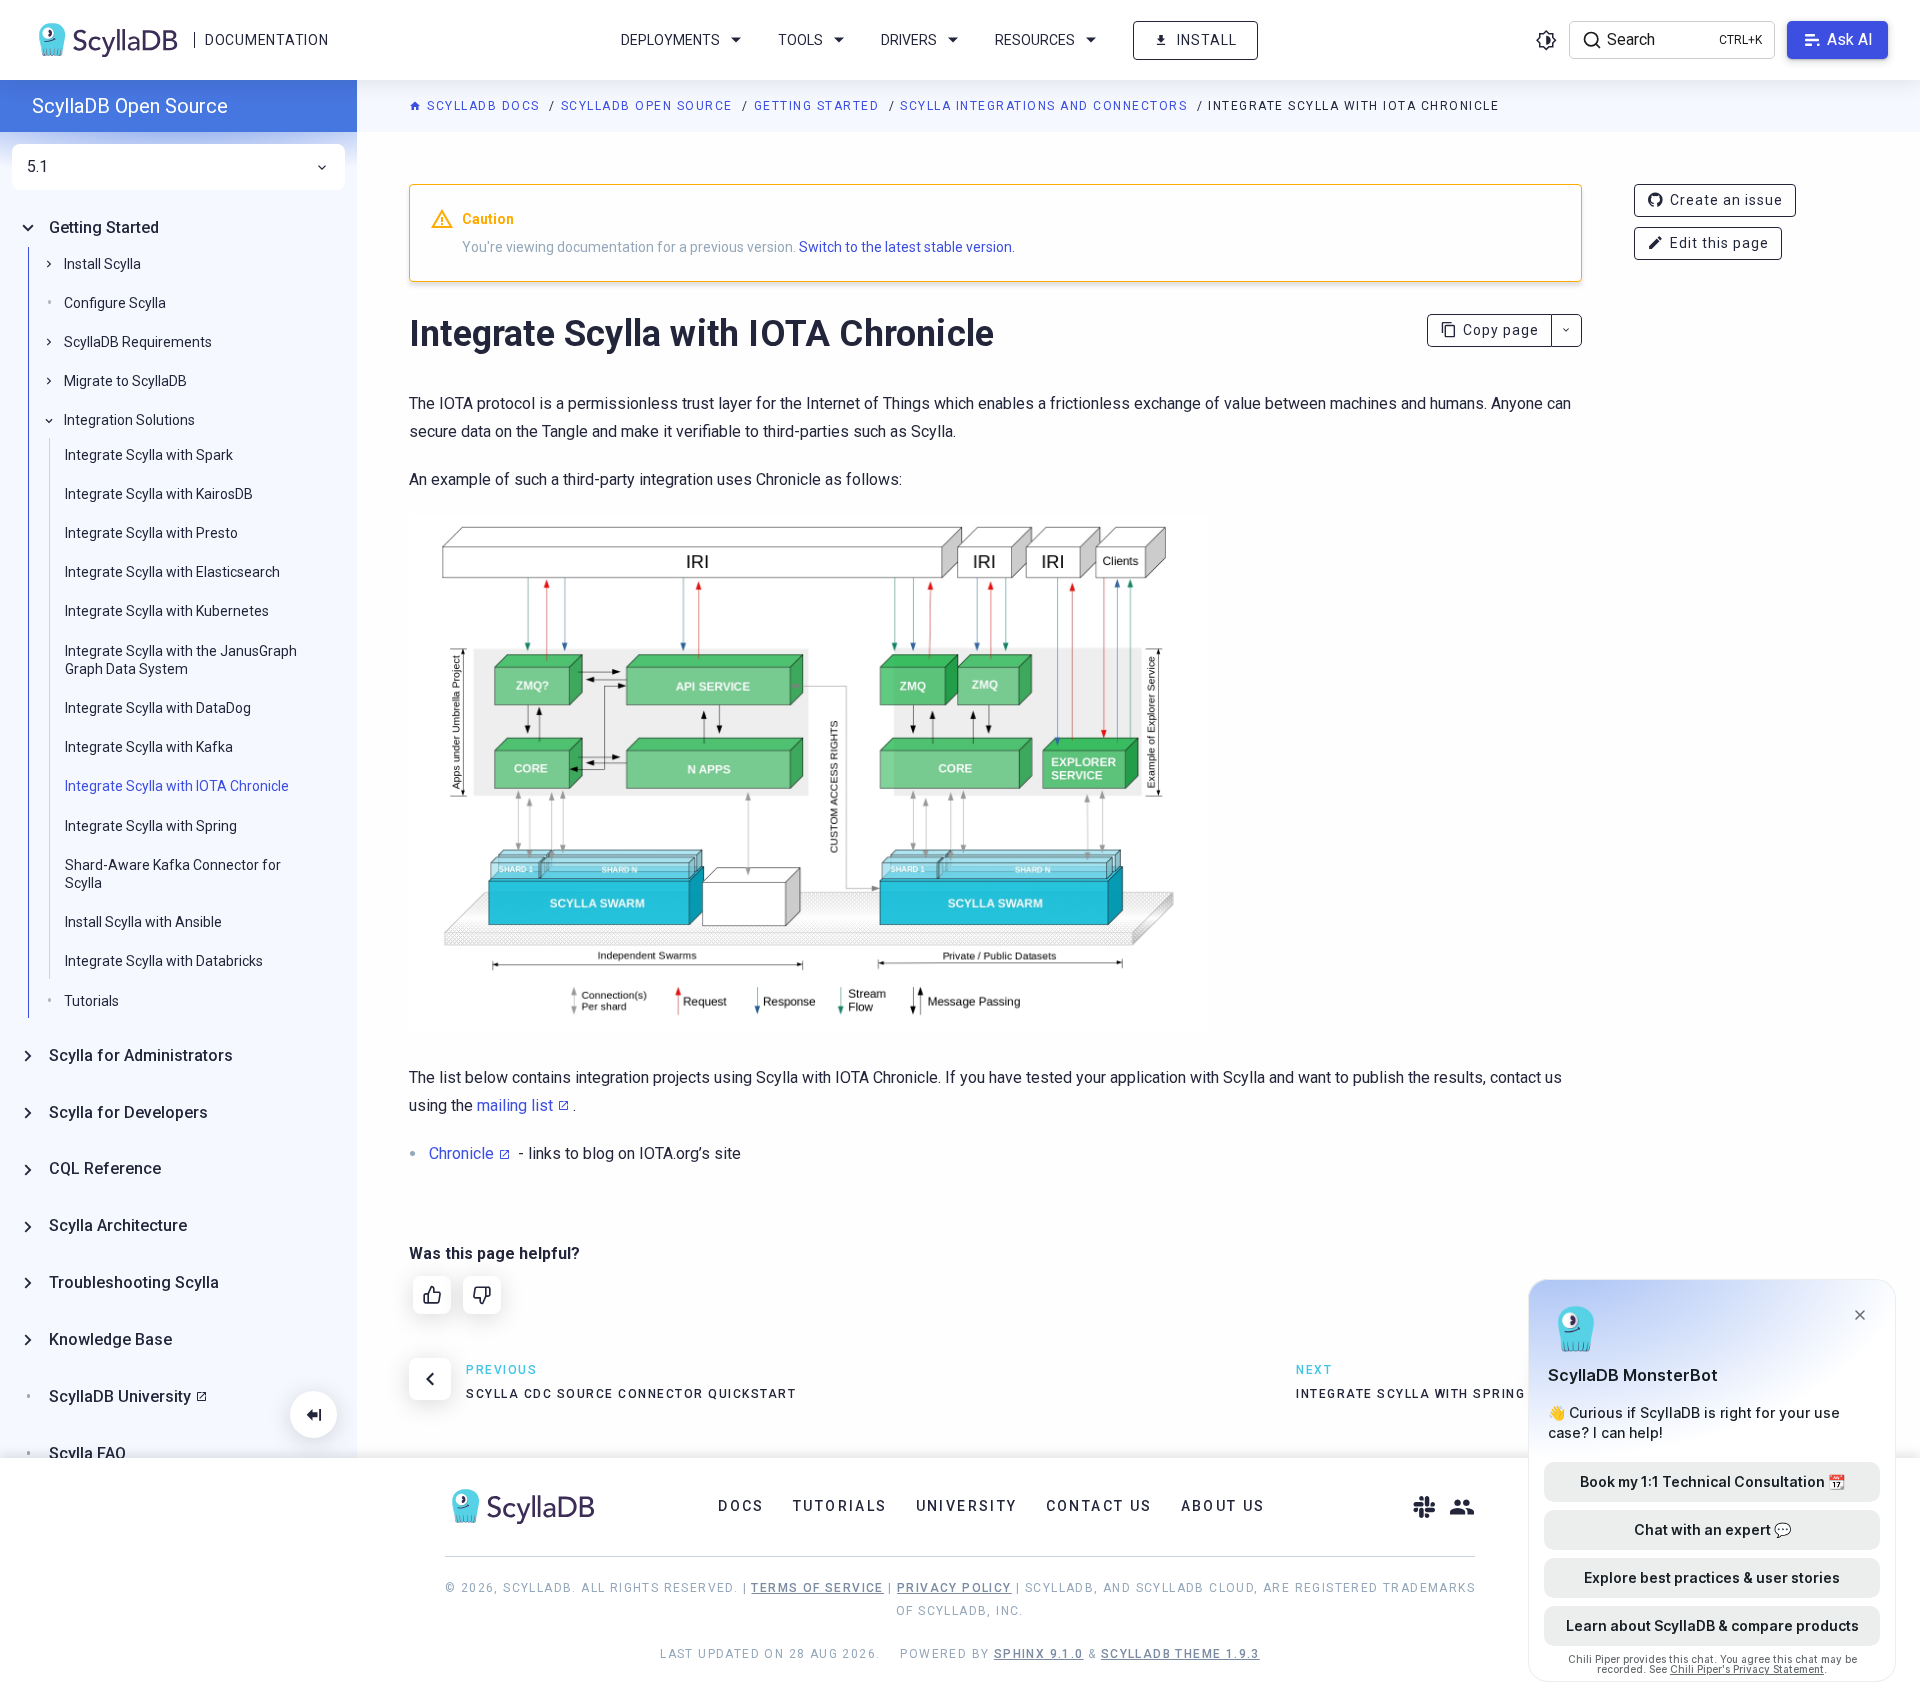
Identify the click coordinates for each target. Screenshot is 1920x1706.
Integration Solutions (129, 421)
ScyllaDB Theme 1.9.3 (1180, 1654)
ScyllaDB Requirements (138, 342)
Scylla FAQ (87, 1453)
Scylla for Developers (128, 1112)
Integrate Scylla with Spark (149, 455)
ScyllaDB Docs (483, 106)
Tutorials (91, 1001)
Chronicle (461, 1153)
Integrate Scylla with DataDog (158, 708)
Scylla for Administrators (141, 1055)
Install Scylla (102, 264)
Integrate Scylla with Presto (151, 533)
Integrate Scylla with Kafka (149, 747)
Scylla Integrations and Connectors (1046, 106)
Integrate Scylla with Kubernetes (167, 612)
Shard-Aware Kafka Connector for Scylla (173, 874)
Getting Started (819, 106)
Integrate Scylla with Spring (151, 826)
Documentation (266, 40)
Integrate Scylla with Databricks (164, 962)
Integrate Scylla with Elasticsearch (172, 572)
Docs (741, 1506)
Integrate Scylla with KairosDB (159, 494)
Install (1207, 40)
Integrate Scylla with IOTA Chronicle (177, 787)
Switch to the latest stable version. (907, 247)
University (967, 1506)
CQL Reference (105, 1169)
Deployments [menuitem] (670, 40)
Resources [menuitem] (1035, 40)
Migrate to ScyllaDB (125, 381)
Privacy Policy (954, 1588)
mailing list (515, 1105)
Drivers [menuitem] (909, 40)
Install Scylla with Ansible (143, 922)
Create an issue (1726, 200)
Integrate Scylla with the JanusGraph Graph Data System (181, 660)
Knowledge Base (110, 1339)
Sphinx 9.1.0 (1039, 1654)
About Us (1223, 1506)
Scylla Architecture (118, 1225)
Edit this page (1719, 243)
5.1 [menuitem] (37, 167)
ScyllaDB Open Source (649, 106)
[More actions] (1566, 330)
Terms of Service (817, 1588)
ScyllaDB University (120, 1396)
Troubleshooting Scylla (134, 1282)
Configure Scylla (115, 303)
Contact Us (1099, 1506)
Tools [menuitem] (800, 40)
